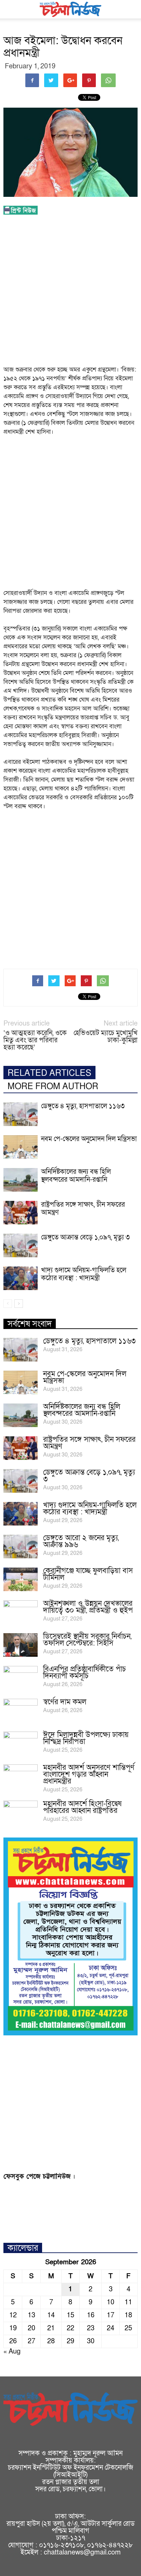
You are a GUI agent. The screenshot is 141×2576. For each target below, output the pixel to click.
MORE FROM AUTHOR (53, 1087)
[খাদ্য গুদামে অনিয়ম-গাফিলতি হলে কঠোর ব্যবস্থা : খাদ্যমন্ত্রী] (21, 1278)
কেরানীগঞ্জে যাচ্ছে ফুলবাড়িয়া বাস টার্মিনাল (88, 1574)
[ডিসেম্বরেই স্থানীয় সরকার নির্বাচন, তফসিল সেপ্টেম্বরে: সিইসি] (21, 1645)
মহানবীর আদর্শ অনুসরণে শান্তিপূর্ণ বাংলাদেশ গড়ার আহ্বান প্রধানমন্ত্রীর (89, 1774)
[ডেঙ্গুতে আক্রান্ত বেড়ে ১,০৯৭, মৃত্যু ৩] (21, 1245)
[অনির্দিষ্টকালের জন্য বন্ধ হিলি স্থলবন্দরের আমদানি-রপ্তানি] (21, 1180)
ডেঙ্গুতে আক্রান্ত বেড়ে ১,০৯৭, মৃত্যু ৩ (85, 1237)
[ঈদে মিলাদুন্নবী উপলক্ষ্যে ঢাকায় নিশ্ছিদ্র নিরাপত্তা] (21, 1744)
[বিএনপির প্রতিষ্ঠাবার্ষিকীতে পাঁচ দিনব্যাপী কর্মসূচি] (21, 1678)
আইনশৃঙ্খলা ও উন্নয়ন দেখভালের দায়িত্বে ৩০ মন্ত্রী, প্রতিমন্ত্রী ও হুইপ (88, 1607)
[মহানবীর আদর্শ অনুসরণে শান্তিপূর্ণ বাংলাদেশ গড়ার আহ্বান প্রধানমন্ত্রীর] (21, 1776)
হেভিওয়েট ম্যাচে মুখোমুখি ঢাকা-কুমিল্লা (106, 1037)
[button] (131, 9)
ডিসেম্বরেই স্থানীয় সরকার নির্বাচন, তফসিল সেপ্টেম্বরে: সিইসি (87, 1640)
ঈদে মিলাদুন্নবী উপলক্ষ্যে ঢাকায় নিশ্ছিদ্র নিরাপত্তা (86, 1738)
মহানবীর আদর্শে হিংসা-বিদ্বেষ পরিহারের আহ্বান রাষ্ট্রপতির (82, 1807)
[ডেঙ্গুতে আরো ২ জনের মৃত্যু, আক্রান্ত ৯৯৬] (21, 1547)
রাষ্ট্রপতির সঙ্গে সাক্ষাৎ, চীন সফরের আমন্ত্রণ (83, 1209)
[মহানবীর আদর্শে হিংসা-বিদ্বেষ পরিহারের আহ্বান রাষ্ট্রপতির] (21, 1813)
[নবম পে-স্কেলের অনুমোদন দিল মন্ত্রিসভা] (21, 1147)
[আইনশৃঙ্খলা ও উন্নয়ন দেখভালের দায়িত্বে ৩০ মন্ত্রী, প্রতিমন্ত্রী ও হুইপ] (21, 1612)
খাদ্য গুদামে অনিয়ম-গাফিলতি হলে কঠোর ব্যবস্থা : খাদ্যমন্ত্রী (84, 1274)
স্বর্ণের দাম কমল (65, 1702)
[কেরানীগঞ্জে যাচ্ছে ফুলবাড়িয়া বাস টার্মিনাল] (21, 1579)
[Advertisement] (70, 292)
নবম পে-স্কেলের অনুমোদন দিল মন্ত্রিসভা (89, 1139)
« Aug (12, 2351)
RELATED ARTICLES (49, 1073)
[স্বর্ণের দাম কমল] (21, 1711)
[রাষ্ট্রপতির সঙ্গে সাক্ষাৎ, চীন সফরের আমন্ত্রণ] (21, 1213)
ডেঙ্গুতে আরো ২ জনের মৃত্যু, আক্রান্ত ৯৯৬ (81, 1541)
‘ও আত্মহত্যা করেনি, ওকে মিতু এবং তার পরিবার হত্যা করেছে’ (35, 1040)
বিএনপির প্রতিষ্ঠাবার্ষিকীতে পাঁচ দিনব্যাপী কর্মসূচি (85, 1673)
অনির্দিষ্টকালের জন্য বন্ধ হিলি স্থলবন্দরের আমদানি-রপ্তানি (76, 1176)
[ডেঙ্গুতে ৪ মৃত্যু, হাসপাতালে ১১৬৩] (21, 1114)
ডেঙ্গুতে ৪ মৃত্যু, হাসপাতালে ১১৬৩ (83, 1106)
